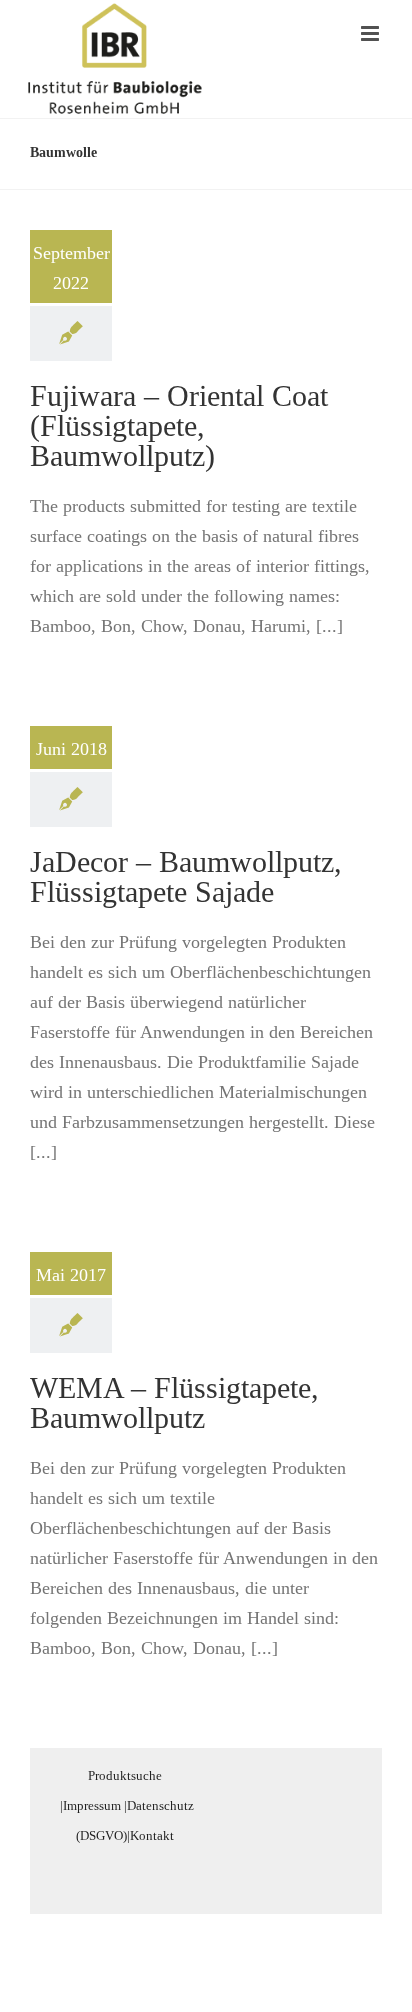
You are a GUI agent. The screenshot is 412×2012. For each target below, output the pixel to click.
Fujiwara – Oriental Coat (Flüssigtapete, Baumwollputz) (179, 425)
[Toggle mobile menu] (371, 33)
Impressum (92, 1805)
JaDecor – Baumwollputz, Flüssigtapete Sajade (186, 876)
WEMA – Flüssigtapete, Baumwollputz (174, 1402)
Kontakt (152, 1835)
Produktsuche (125, 1775)
